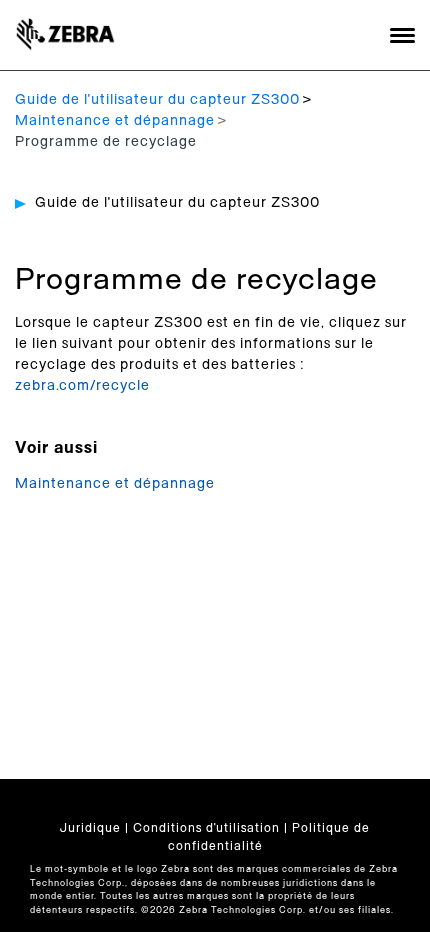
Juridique (90, 828)
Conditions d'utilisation (206, 828)
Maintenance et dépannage (115, 121)
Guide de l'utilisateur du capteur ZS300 (157, 100)
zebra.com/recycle (82, 386)
